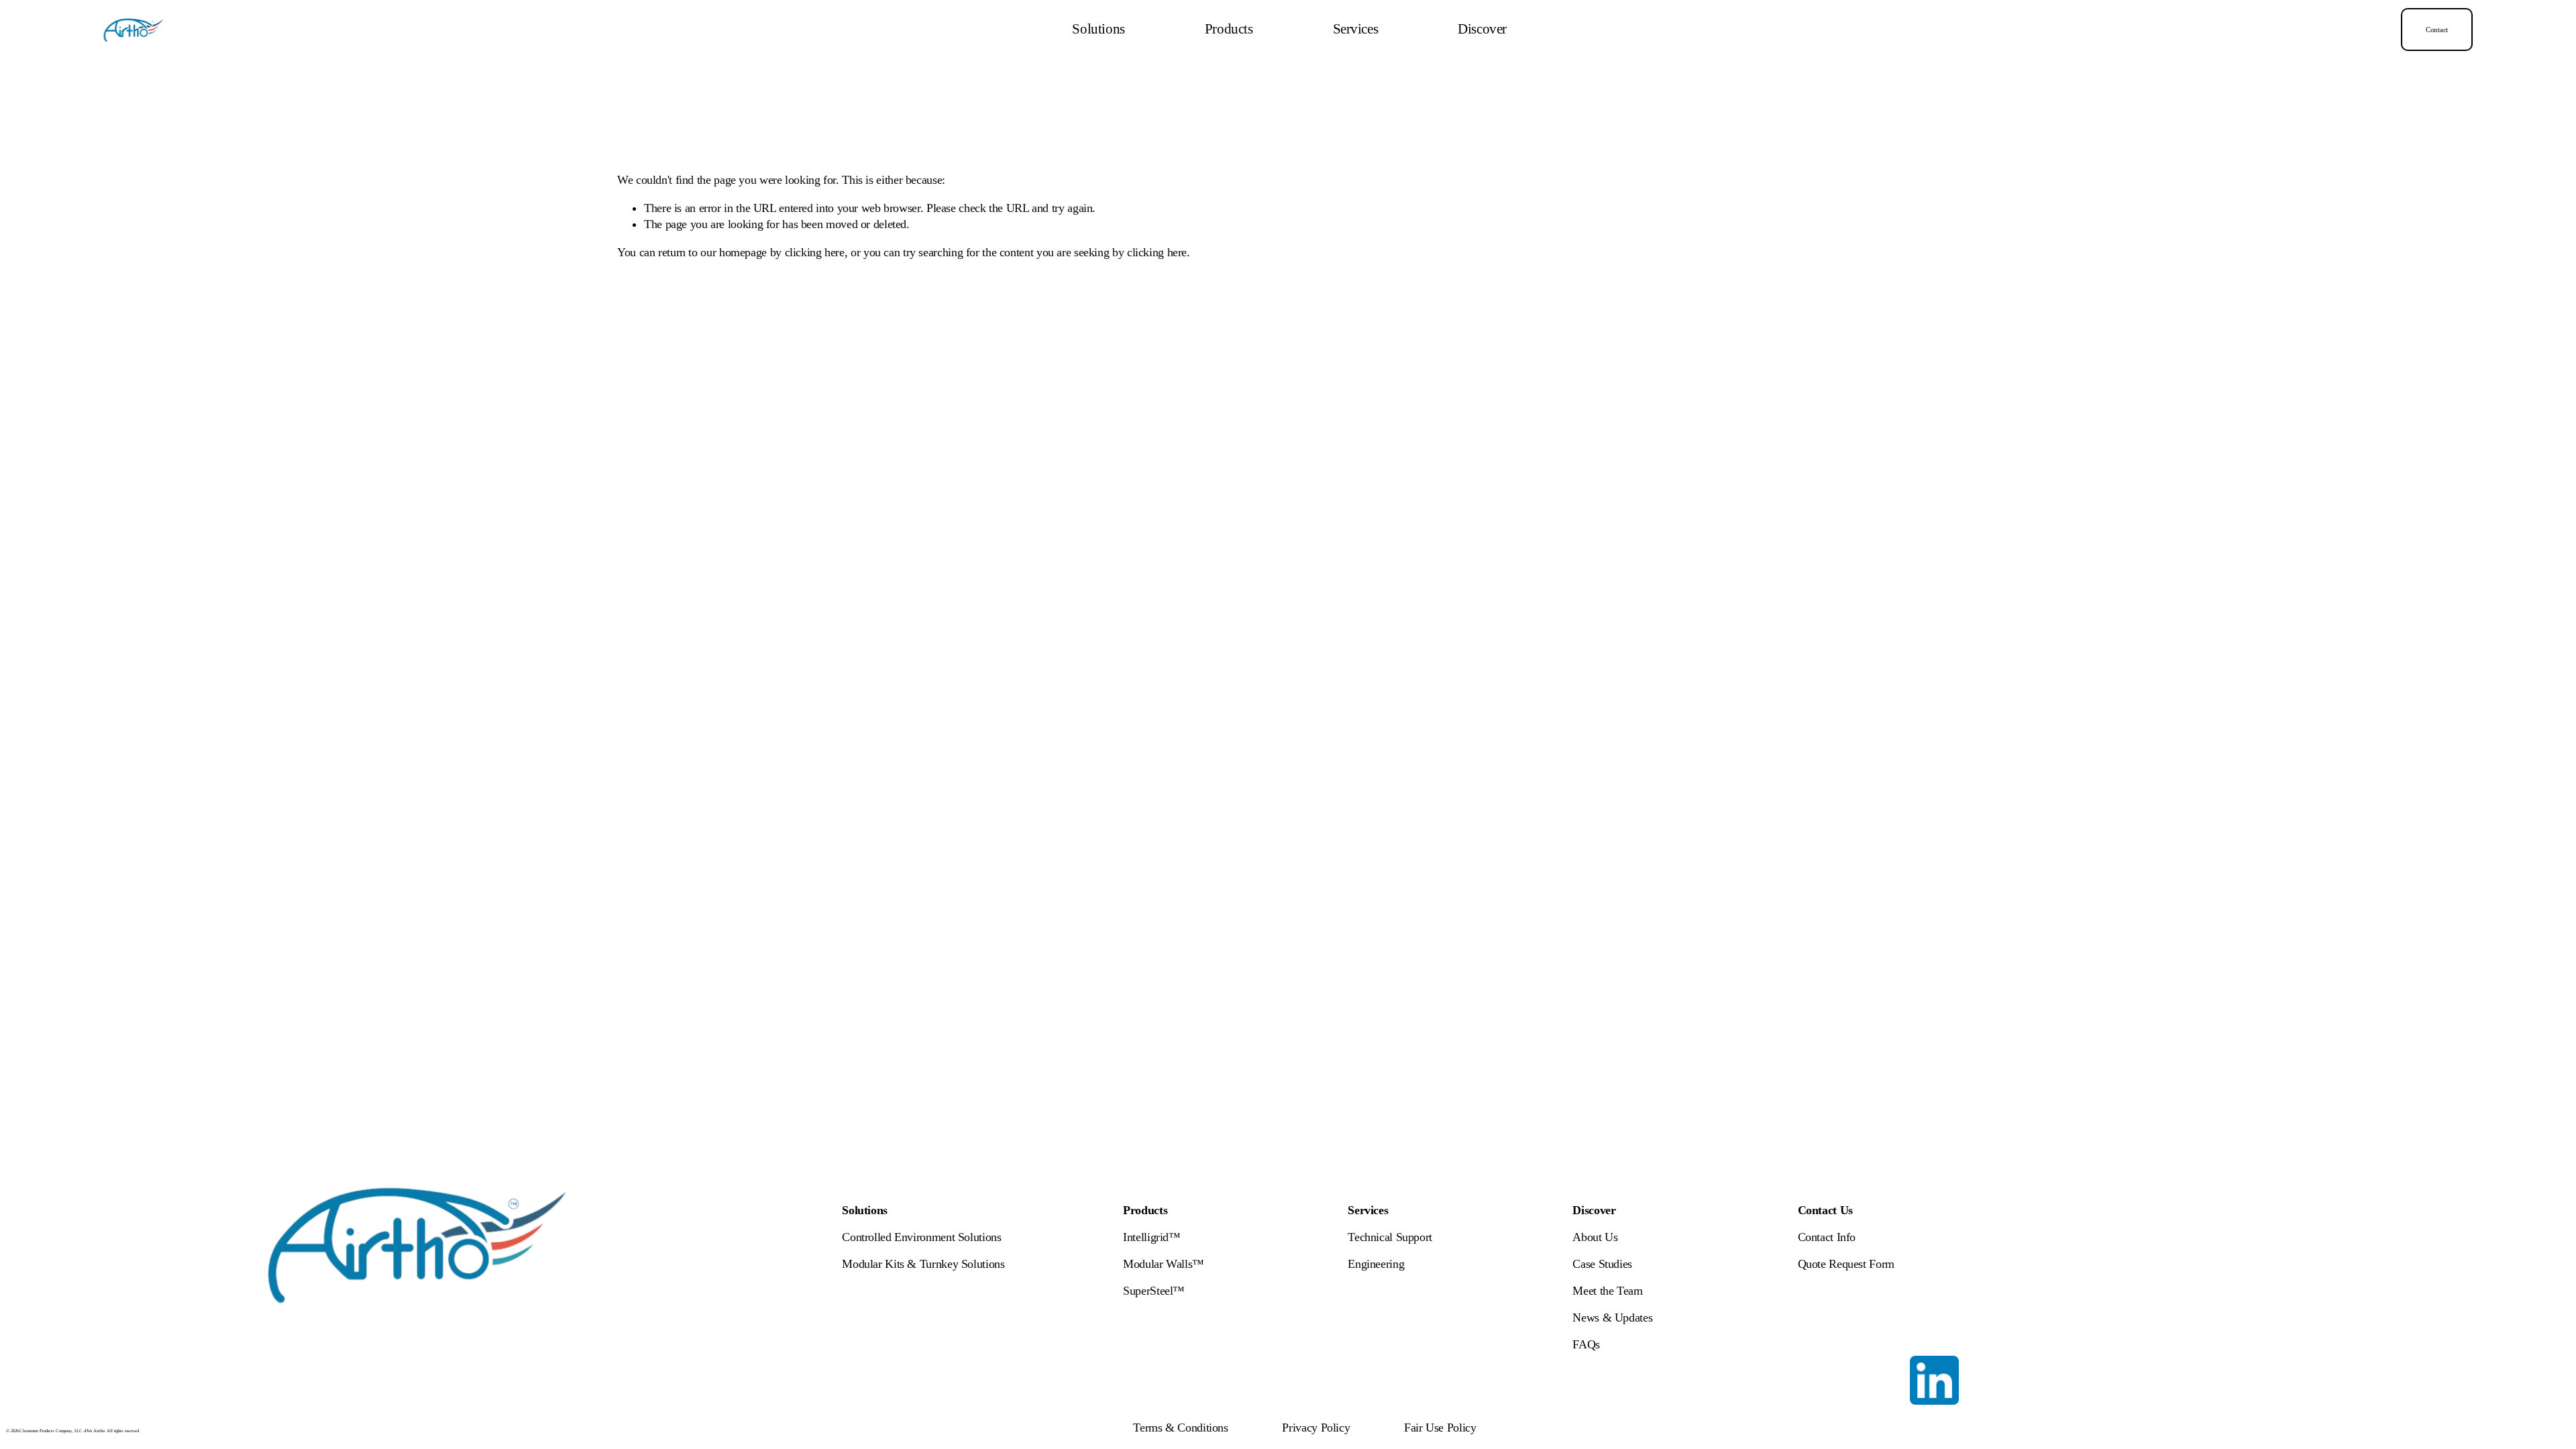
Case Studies (1602, 1264)
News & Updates (1612, 1318)
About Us (1595, 1237)
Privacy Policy (1316, 1428)
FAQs (1586, 1344)
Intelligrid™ (1152, 1237)
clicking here (815, 252)
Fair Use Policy (1440, 1428)
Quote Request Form (1846, 1264)
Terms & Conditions (1180, 1428)
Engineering (1376, 1264)
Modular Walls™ (1164, 1264)
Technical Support (1390, 1237)
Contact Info (1827, 1237)
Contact (2437, 30)
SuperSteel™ (1154, 1291)
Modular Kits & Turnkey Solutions (923, 1264)
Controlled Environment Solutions (921, 1237)
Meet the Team (1607, 1291)
